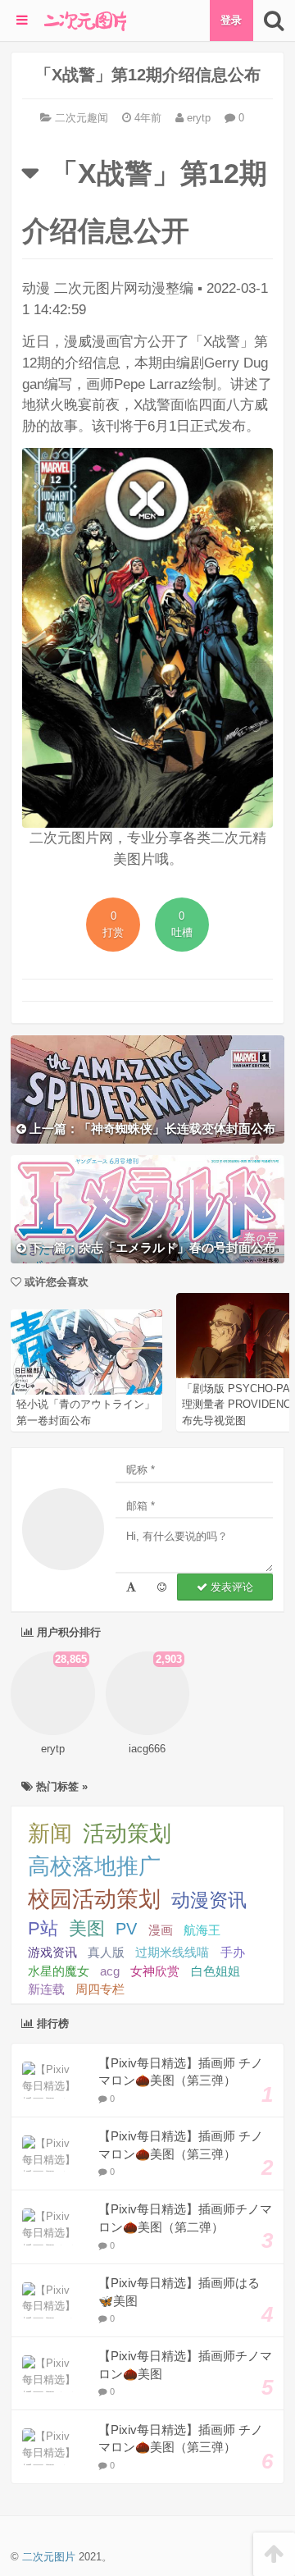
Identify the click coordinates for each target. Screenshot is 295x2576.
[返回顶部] (274, 2554)
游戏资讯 (52, 1952)
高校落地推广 (94, 1866)
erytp (197, 118)
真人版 (106, 1952)
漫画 (161, 1930)
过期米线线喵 (172, 1952)
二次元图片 (49, 2557)
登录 (231, 20)
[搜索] (274, 21)
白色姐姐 (216, 1971)
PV (126, 1929)
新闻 (50, 1834)
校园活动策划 (94, 1899)
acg (110, 1971)
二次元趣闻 (82, 118)
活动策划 (127, 1834)
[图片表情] (162, 1587)
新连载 (46, 1989)
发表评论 (230, 1587)
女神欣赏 (155, 1971)
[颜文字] (131, 1587)
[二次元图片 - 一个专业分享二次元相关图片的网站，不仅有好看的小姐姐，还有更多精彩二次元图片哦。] (85, 21)
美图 (87, 1928)
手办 (233, 1952)
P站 (43, 1928)
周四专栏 (100, 1989)
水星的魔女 (59, 1971)
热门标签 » (60, 1786)
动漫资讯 (209, 1900)
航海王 (202, 1930)
